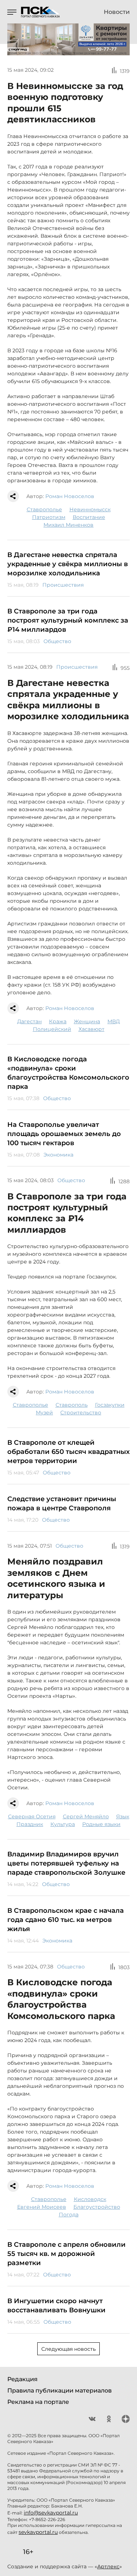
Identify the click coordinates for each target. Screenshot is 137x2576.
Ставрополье (44, 509)
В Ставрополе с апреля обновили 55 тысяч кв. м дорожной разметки (66, 2254)
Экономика (58, 1155)
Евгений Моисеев (42, 2207)
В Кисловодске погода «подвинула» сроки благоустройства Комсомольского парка (68, 1073)
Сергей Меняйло (86, 1816)
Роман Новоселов (70, 496)
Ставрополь (72, 1405)
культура (63, 1824)
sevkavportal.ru (38, 2532)
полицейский (52, 1029)
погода (69, 2215)
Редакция (22, 2379)
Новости (117, 12)
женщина (87, 1021)
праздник (30, 1824)
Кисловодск (90, 2199)
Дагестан (29, 1021)
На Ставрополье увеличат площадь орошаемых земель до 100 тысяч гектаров (64, 1134)
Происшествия (63, 585)
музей (44, 1413)
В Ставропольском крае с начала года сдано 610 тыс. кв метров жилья (66, 1920)
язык (123, 1816)
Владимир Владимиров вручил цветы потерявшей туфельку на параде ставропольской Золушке (66, 1863)
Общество (57, 641)
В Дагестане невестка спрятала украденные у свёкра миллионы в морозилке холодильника (68, 564)
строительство (81, 1413)
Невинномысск (90, 509)
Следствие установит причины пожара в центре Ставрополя (62, 1504)
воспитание (89, 517)
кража (58, 1021)
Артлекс (108, 2566)
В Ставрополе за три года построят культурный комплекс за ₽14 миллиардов (68, 620)
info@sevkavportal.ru (51, 2513)
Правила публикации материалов (60, 2391)
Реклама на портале (38, 2402)
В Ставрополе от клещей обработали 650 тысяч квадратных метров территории (68, 1452)
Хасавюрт (92, 1029)
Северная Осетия (32, 1816)
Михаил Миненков (68, 525)
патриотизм (49, 517)
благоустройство (97, 2207)
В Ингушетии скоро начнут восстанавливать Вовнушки (56, 2306)
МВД (114, 1021)
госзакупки (110, 1405)
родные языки (101, 1824)
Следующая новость (68, 2349)
